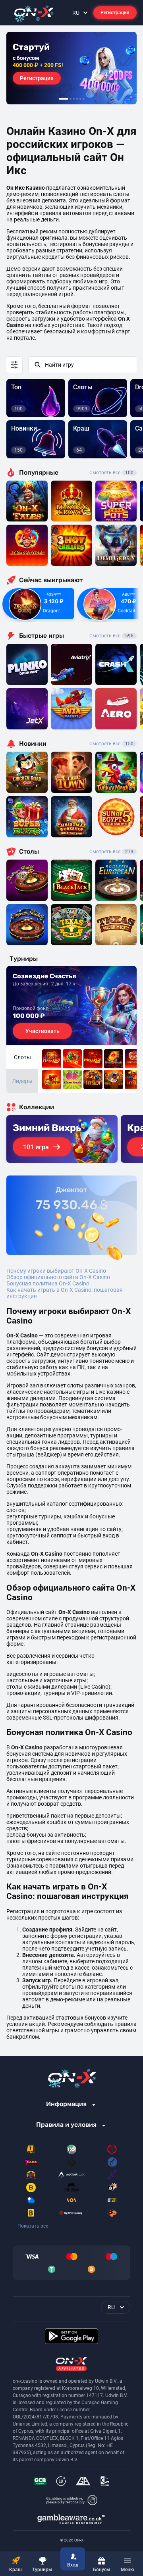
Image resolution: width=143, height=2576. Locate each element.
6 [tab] (83, 99)
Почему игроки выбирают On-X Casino (56, 1271)
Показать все (33, 2226)
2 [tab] (71, 99)
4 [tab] (77, 99)
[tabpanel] (71, 68)
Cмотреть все (111, 636)
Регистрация (115, 13)
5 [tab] (80, 99)
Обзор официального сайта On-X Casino (58, 1277)
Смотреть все (111, 473)
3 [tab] (74, 99)
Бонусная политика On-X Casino (48, 1283)
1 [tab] (64, 99)
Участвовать (43, 1031)
